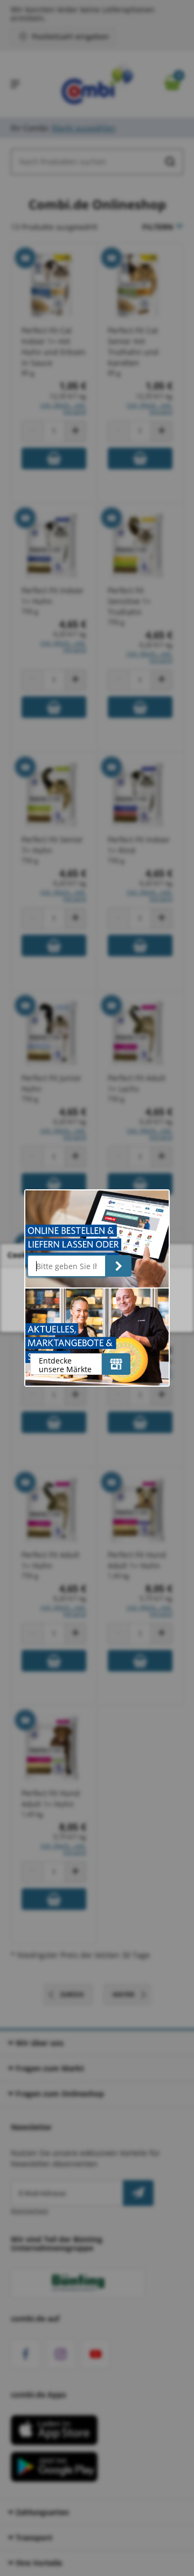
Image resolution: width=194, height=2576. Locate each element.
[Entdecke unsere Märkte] (116, 1364)
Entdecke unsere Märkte (65, 1365)
